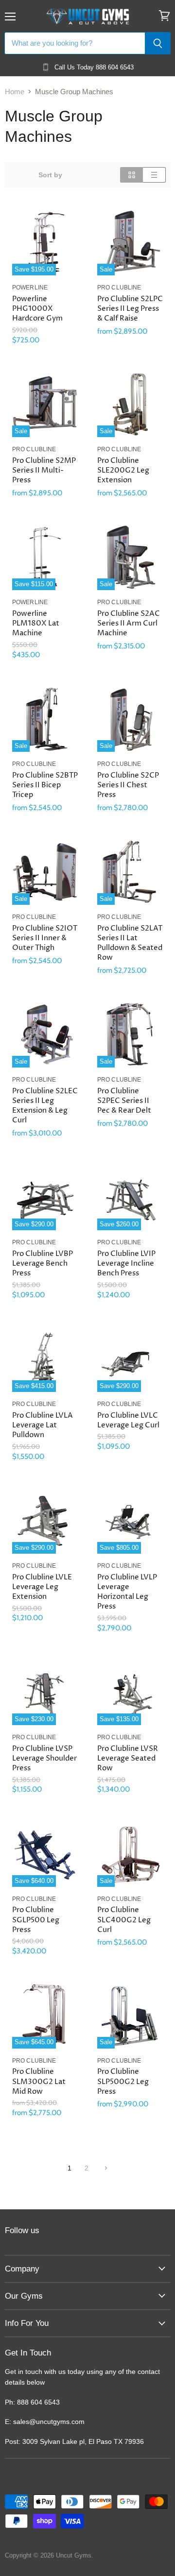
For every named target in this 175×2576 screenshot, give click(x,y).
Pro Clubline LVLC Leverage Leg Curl (128, 1420)
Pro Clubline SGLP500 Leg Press (36, 1920)
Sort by (50, 175)
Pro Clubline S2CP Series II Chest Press (128, 785)
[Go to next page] (105, 2168)
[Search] (158, 43)
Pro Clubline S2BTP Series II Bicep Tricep (45, 785)
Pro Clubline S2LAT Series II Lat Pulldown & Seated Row (130, 943)
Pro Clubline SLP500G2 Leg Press (123, 2081)
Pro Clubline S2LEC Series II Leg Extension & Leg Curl (45, 1106)
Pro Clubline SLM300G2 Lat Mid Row (39, 2081)
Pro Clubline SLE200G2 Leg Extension (123, 470)
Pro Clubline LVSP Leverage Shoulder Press (44, 1758)
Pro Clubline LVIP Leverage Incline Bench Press (126, 1263)
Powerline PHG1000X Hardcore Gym (37, 309)
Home (15, 92)
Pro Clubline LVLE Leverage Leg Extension (42, 1587)
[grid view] (131, 175)
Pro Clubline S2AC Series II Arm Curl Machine (129, 623)
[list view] (154, 175)
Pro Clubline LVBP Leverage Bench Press (43, 1263)
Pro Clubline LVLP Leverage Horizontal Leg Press (127, 1592)
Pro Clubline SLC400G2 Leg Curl (124, 1920)
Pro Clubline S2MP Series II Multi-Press (44, 470)
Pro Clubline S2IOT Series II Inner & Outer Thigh (45, 938)
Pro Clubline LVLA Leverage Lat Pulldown (43, 1425)
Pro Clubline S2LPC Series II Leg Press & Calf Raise (130, 309)
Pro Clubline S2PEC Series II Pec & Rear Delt (124, 1101)
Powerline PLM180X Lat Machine (36, 623)
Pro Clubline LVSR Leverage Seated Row (128, 1758)
